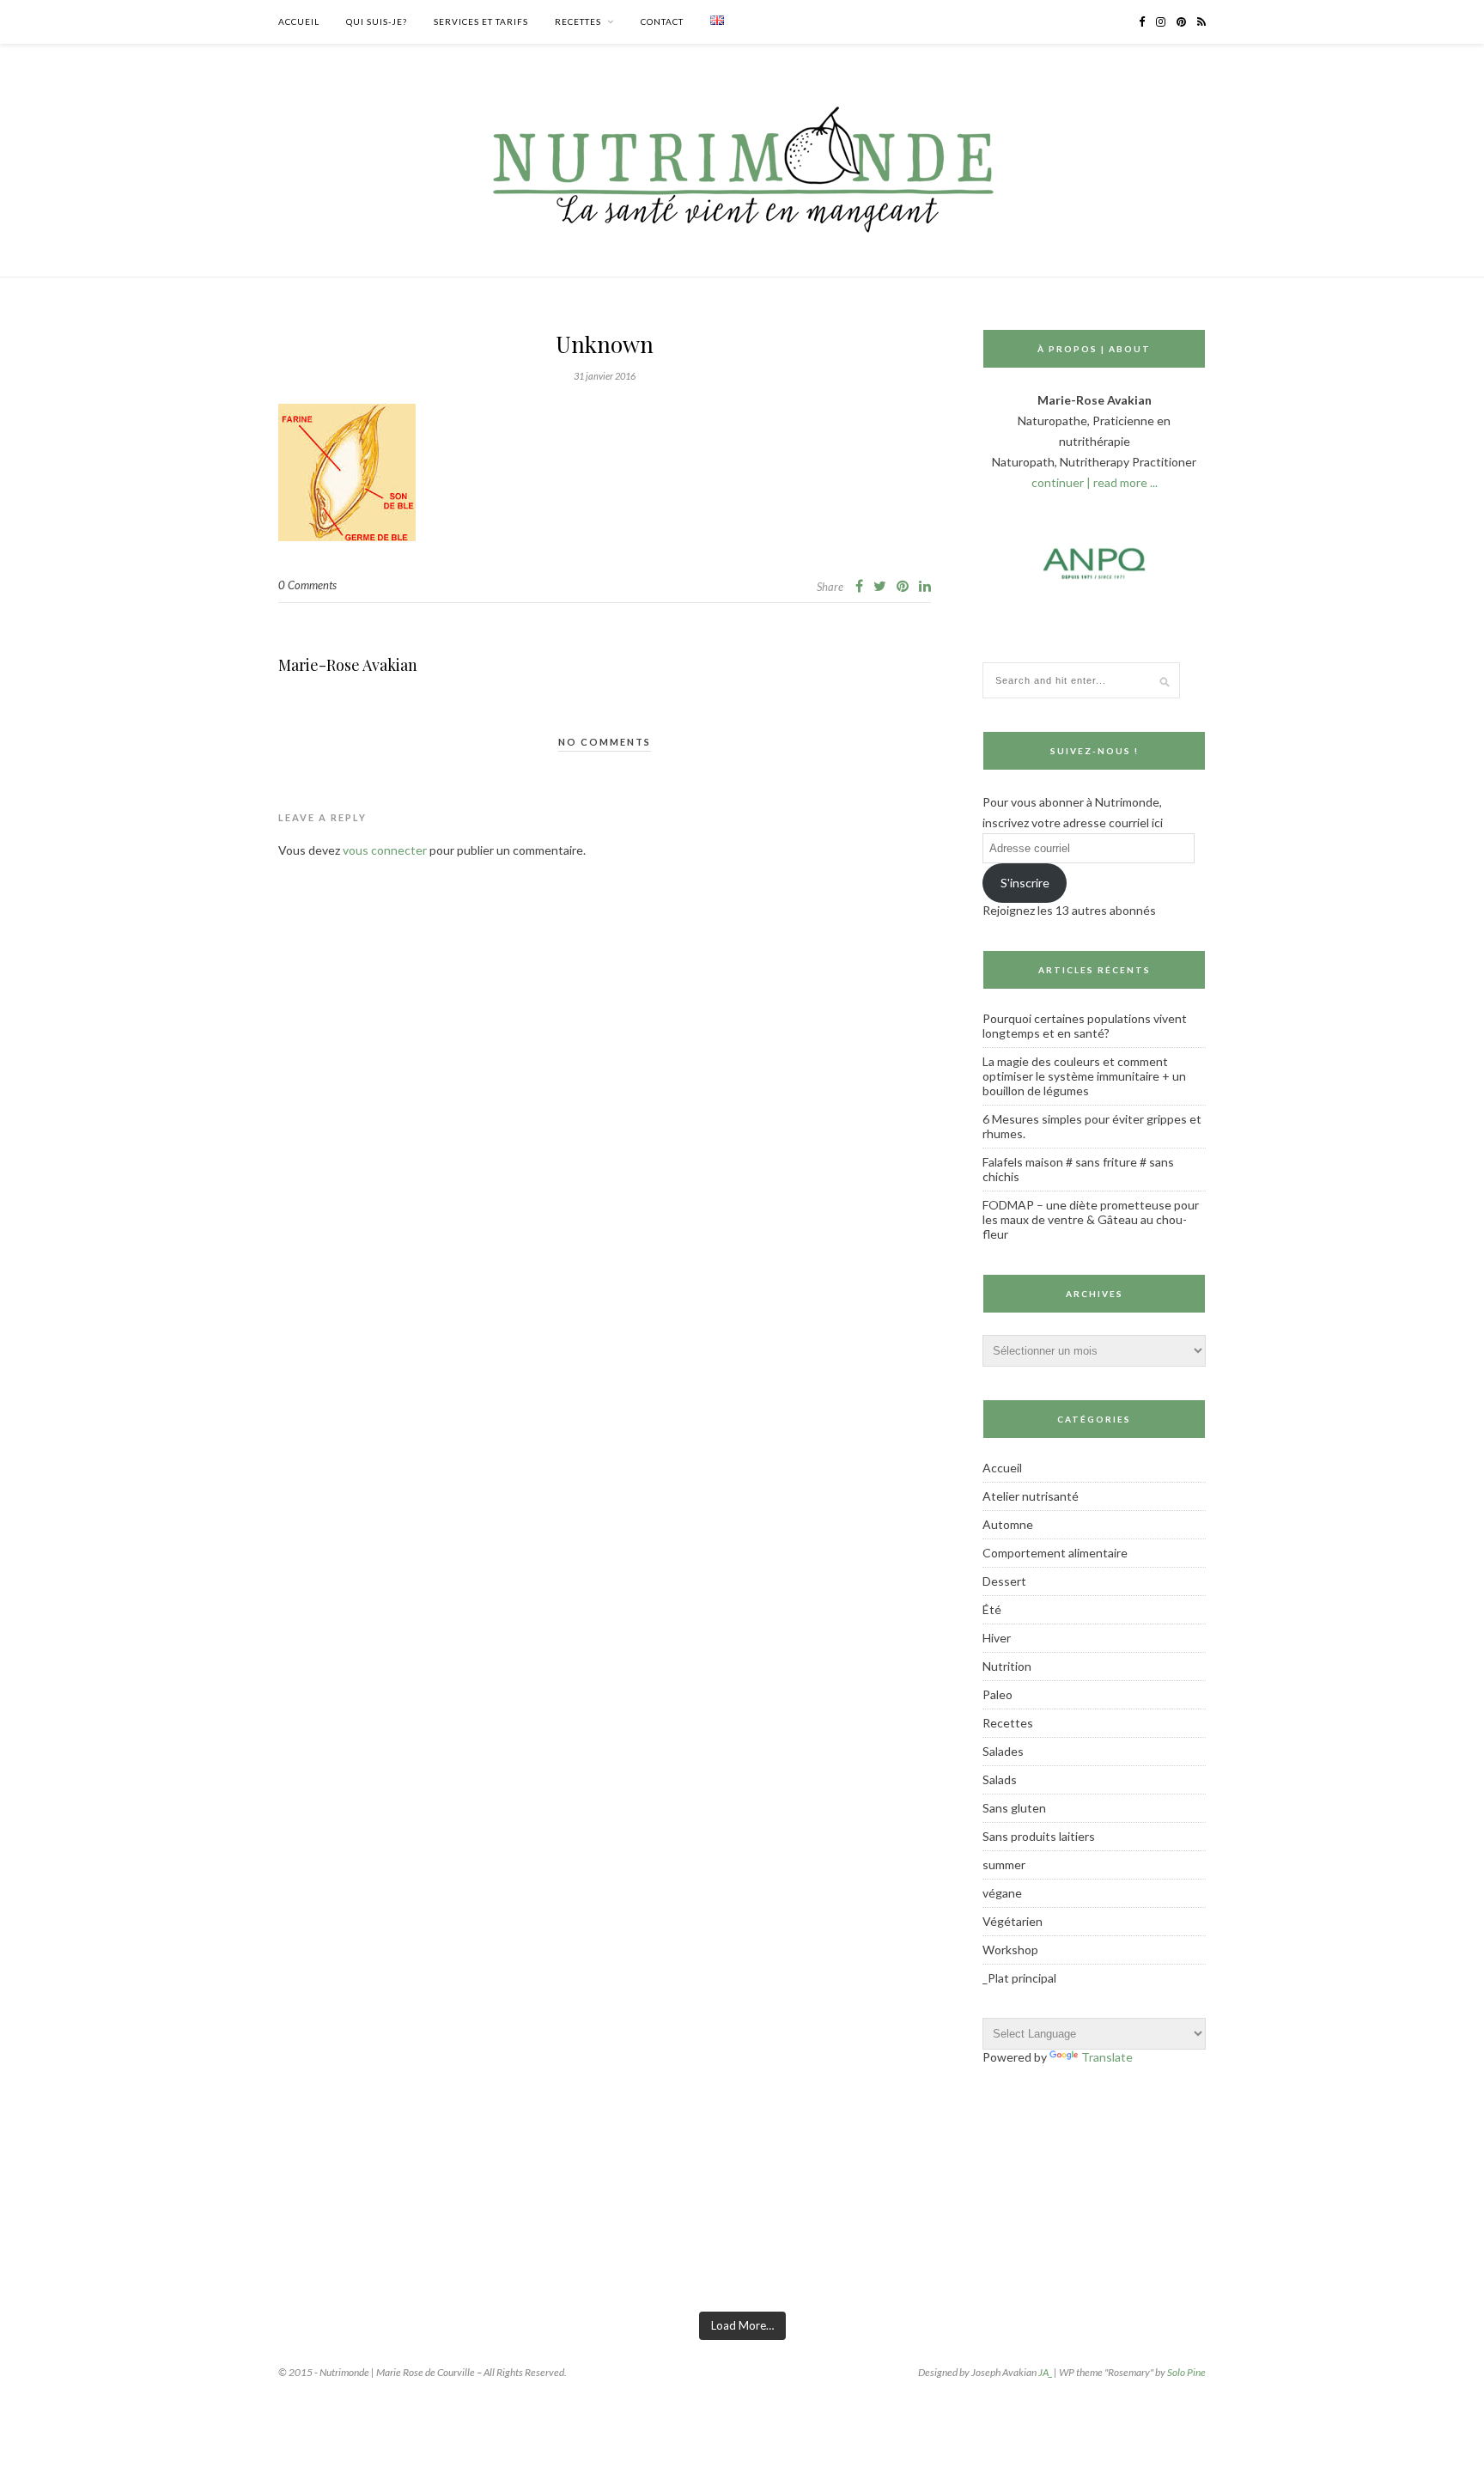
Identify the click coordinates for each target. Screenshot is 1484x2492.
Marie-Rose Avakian (348, 665)
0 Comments (307, 585)
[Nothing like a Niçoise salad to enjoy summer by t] (906, 2254)
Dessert (1004, 1581)
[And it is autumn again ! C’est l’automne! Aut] (250, 2254)
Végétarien (1013, 1921)
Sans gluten (1014, 1808)
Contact (662, 21)
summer (1004, 1864)
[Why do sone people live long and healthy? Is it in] (414, 2254)
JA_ (1045, 2372)
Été (992, 1609)
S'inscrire (1025, 883)
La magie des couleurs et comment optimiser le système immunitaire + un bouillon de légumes (1084, 1076)
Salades (1003, 1751)
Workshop (1010, 1950)
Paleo (997, 1694)
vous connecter (385, 850)
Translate (1107, 2057)
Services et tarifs (481, 21)
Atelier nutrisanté (1031, 1496)
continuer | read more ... (1095, 482)
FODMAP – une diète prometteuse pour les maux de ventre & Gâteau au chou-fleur (1091, 1219)
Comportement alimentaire (1055, 1553)
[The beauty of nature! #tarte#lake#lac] (1234, 2254)
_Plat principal (1019, 1978)
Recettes (578, 21)
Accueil (299, 21)
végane (1002, 1893)
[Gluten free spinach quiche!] (86, 2254)
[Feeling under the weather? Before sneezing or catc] (742, 2254)
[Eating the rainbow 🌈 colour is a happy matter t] (578, 2254)
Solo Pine (1186, 2372)
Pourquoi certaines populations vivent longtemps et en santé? (1085, 1026)
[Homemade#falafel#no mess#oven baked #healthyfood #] (1398, 2254)
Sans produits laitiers (1039, 1836)
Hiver (997, 1638)
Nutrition (1007, 1666)
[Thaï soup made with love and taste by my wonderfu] (1070, 2254)
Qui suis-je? (377, 21)
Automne (1008, 1524)
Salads (1000, 1779)
